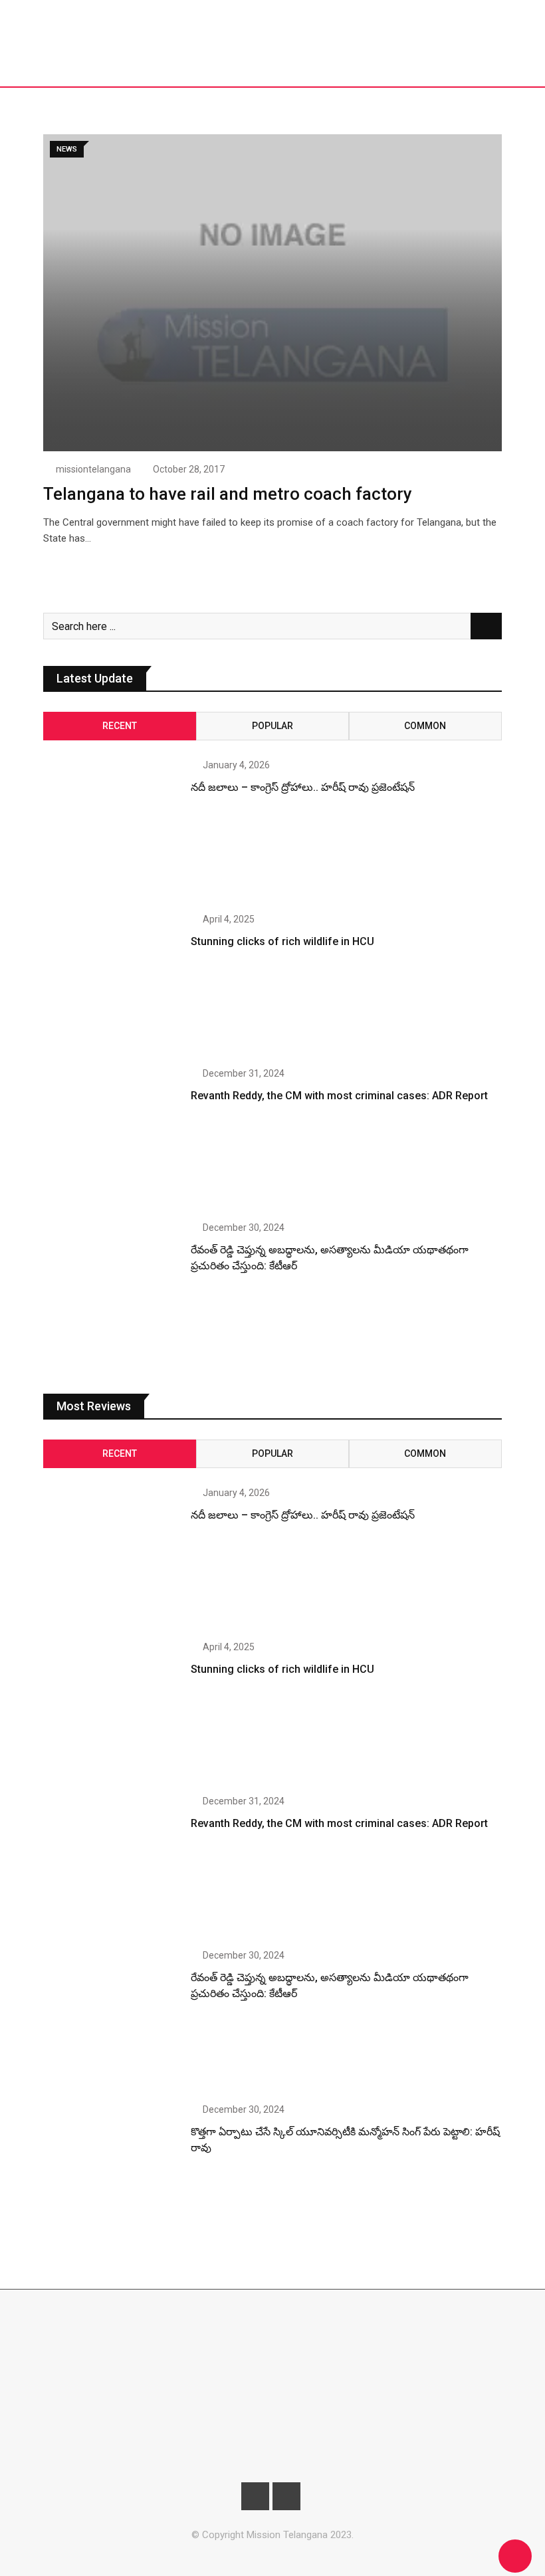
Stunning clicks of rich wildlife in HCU (282, 941)
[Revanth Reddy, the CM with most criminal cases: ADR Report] (112, 1137)
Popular (272, 726)
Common (425, 726)
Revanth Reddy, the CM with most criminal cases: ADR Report (339, 1096)
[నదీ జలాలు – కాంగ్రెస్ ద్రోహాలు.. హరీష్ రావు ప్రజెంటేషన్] (112, 829)
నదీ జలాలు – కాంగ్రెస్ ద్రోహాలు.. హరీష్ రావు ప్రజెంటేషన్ (303, 787)
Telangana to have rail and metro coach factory (228, 494)
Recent (120, 726)
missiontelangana (93, 469)
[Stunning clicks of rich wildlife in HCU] (112, 983)
